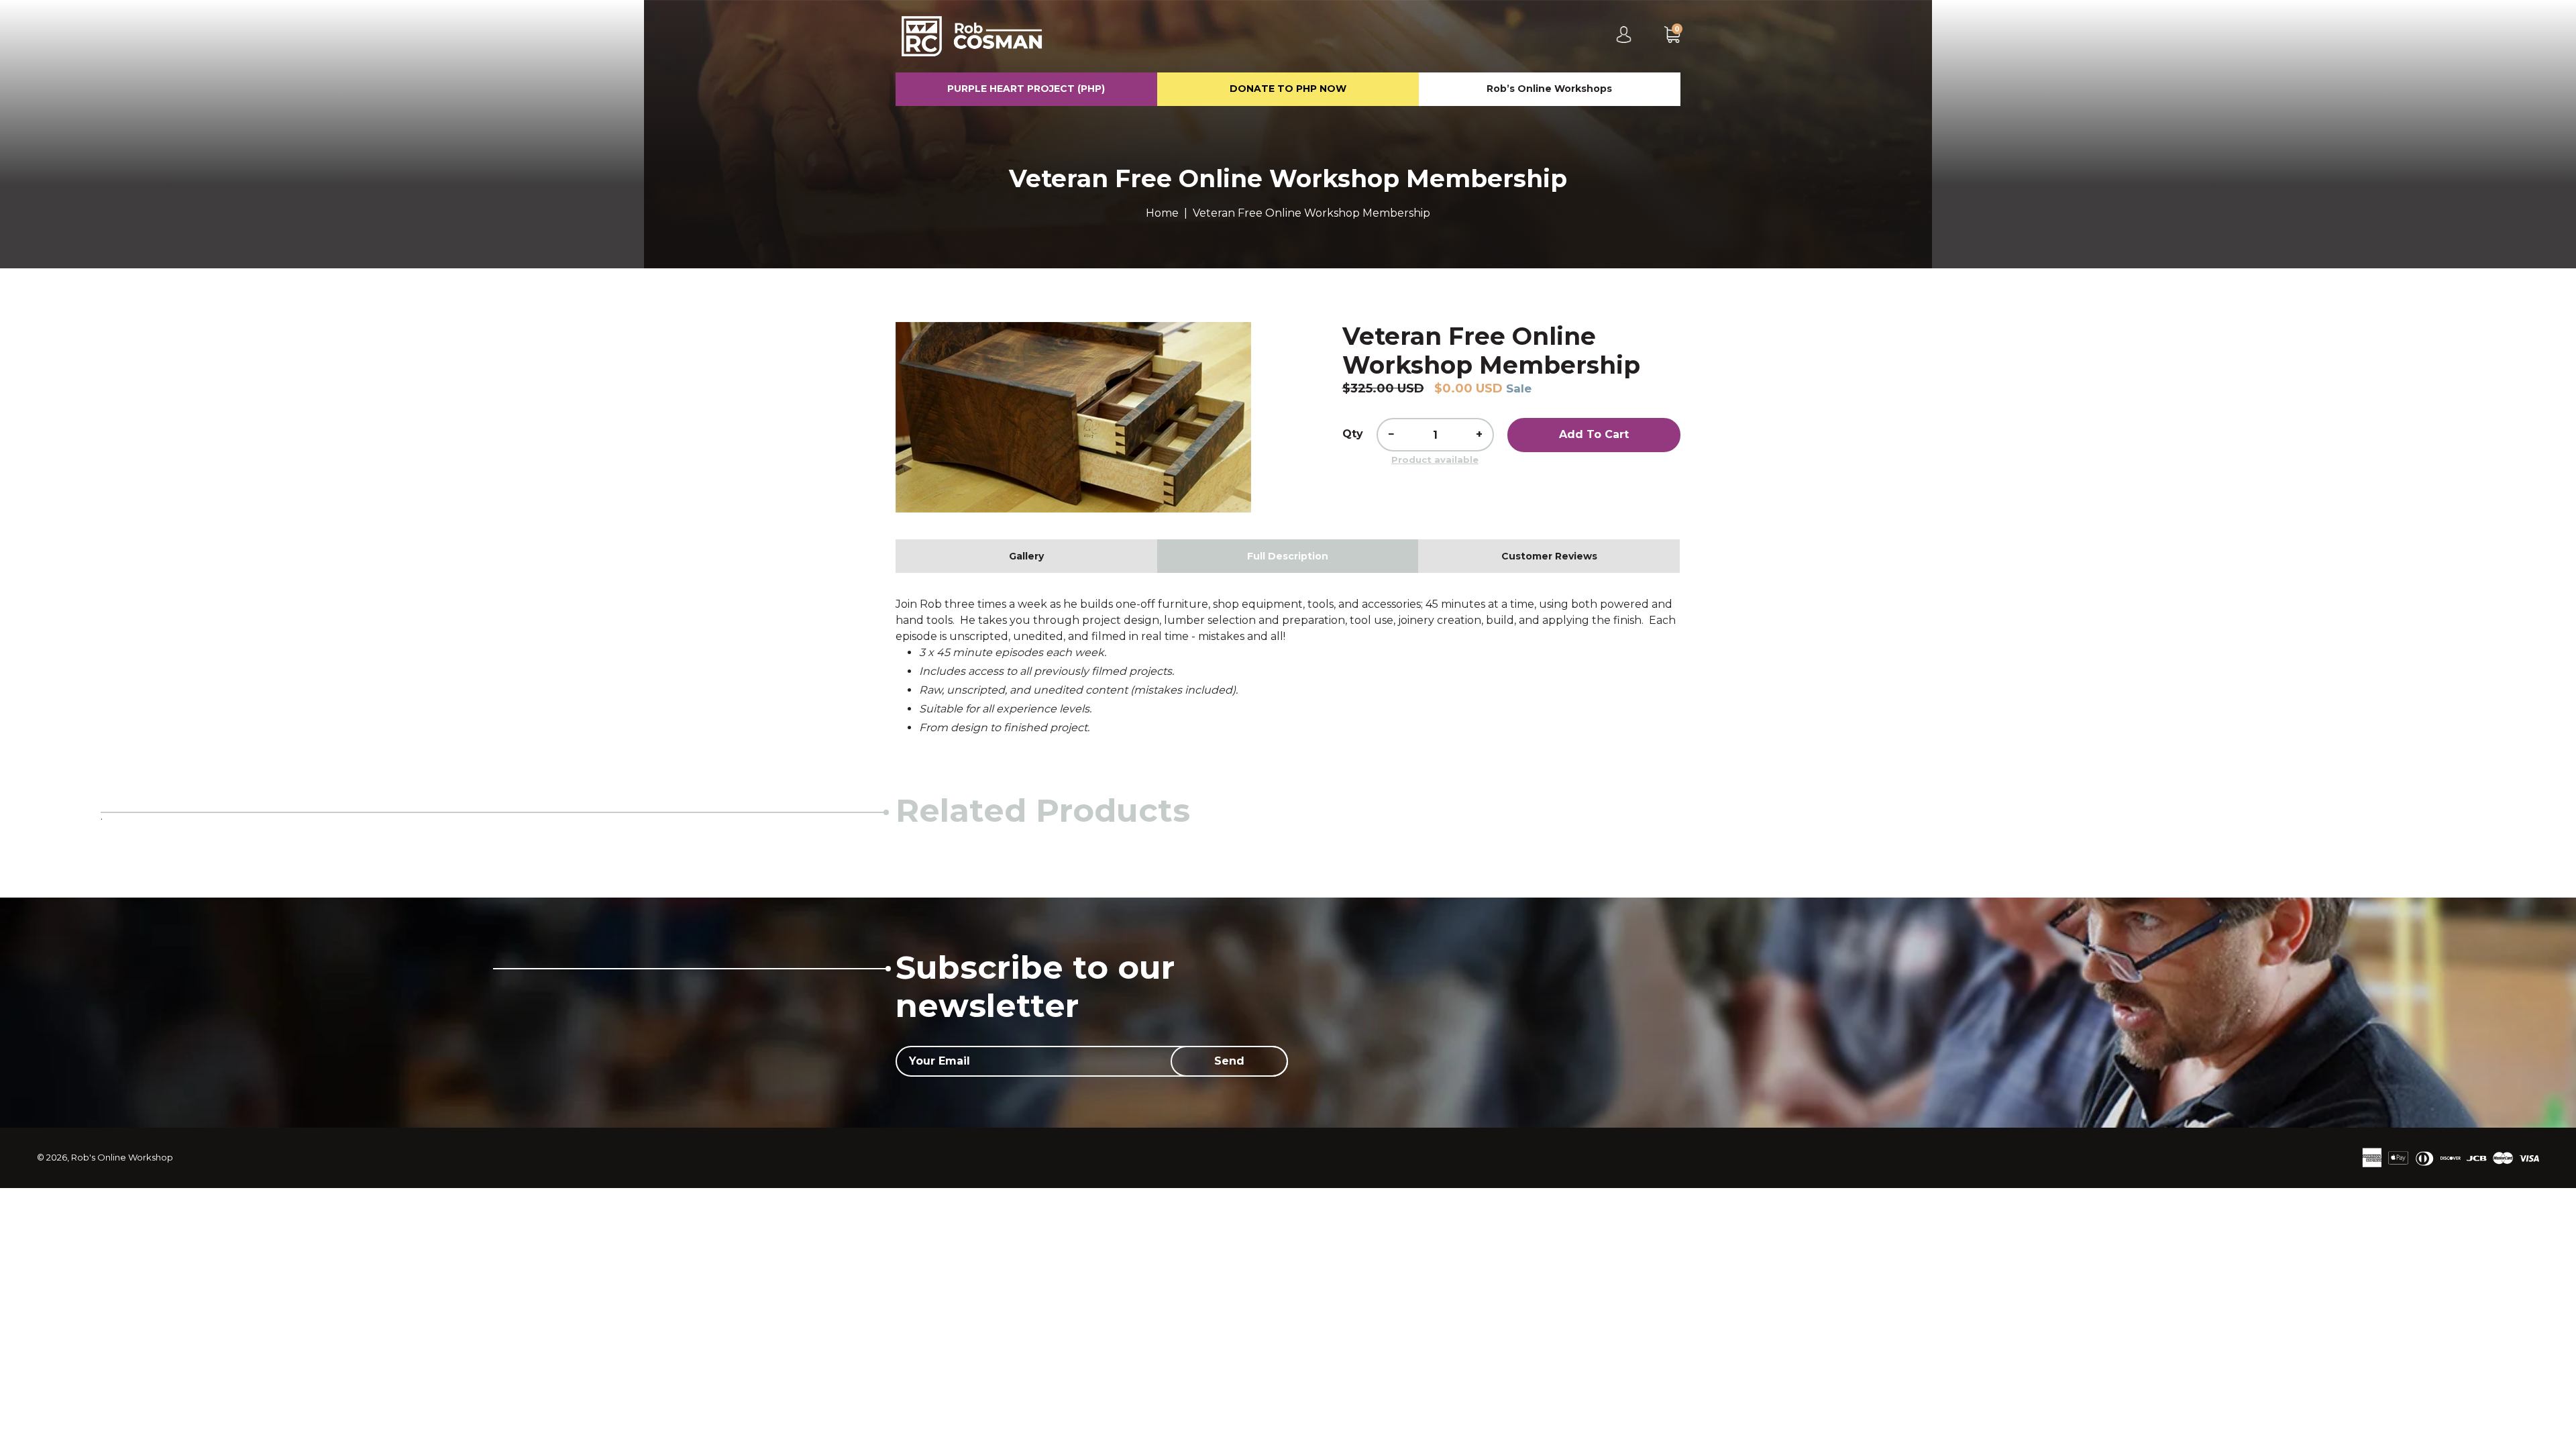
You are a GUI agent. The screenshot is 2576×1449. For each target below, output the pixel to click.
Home (1162, 213)
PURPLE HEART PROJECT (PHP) (1026, 89)
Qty (1353, 434)
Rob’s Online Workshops (1549, 89)
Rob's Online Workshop (122, 1157)
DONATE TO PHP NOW (1288, 89)
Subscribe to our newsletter (1035, 987)
